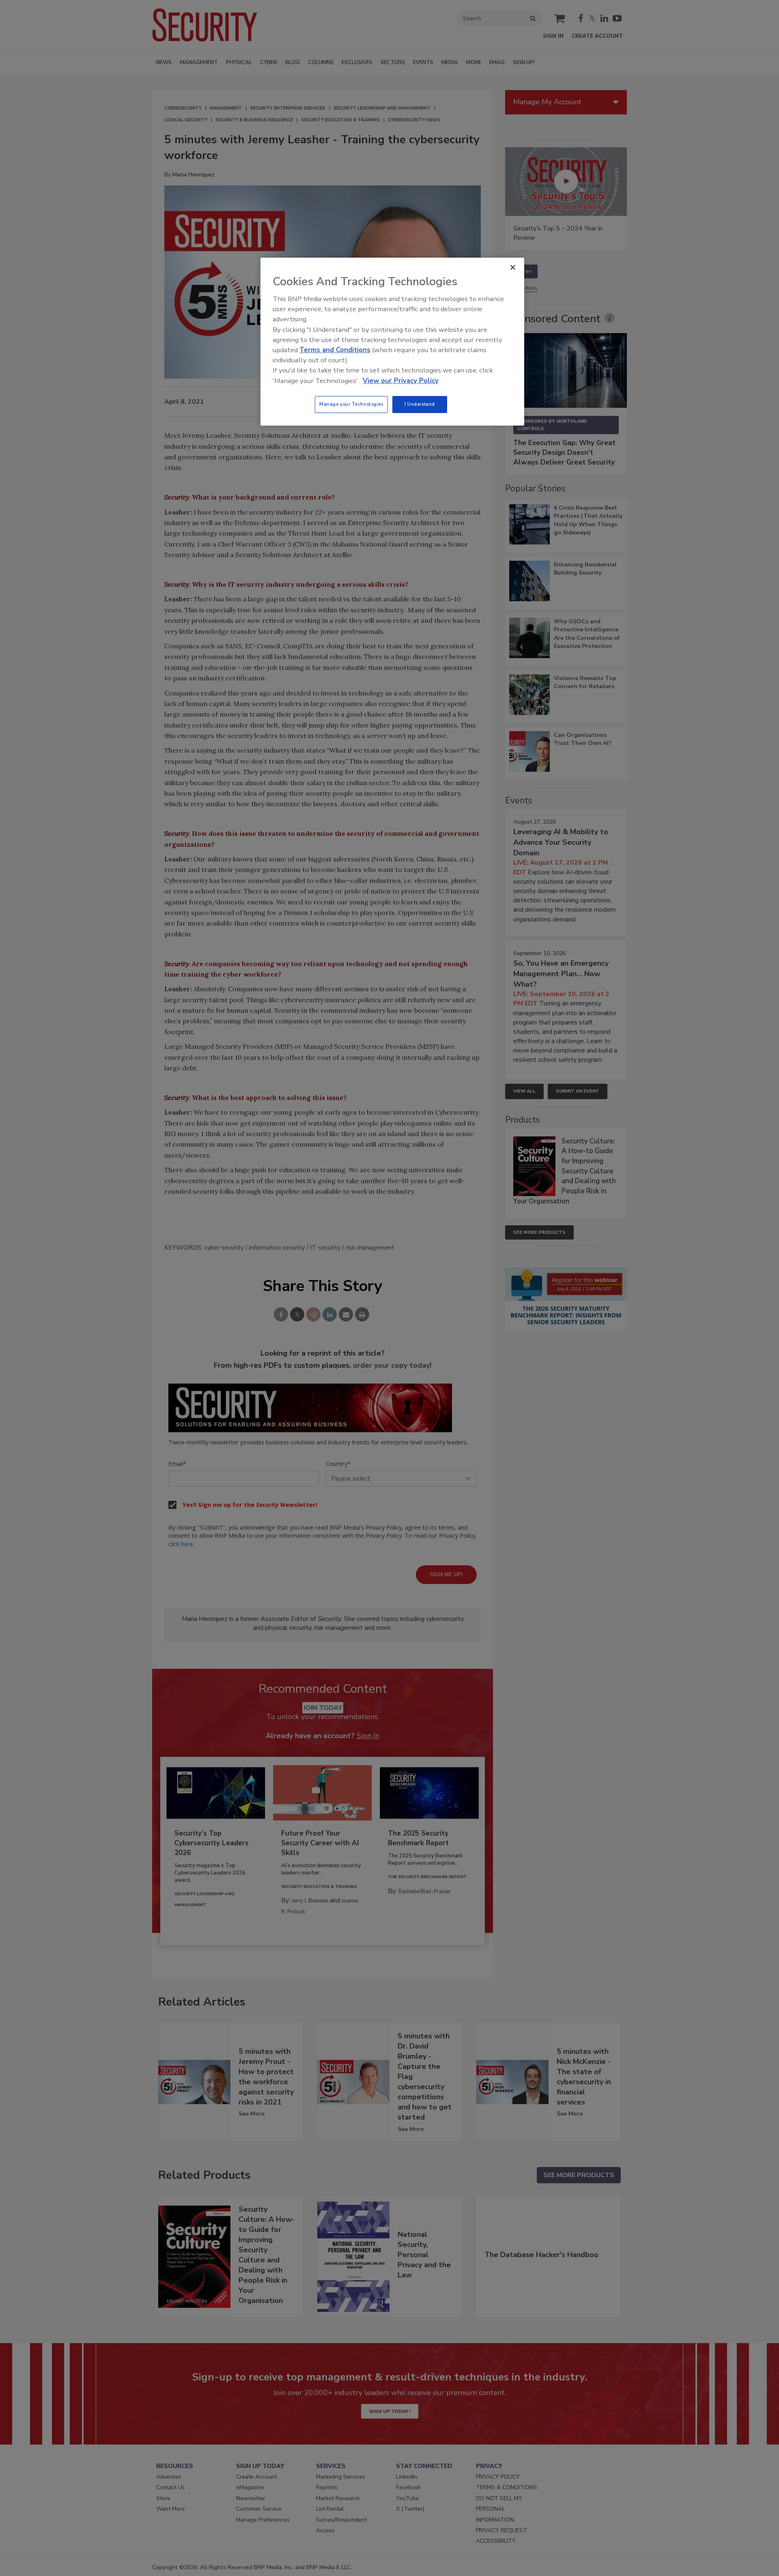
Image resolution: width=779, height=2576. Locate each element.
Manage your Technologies (351, 404)
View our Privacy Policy (401, 381)
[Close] (513, 267)
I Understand (420, 404)
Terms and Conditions (335, 350)
